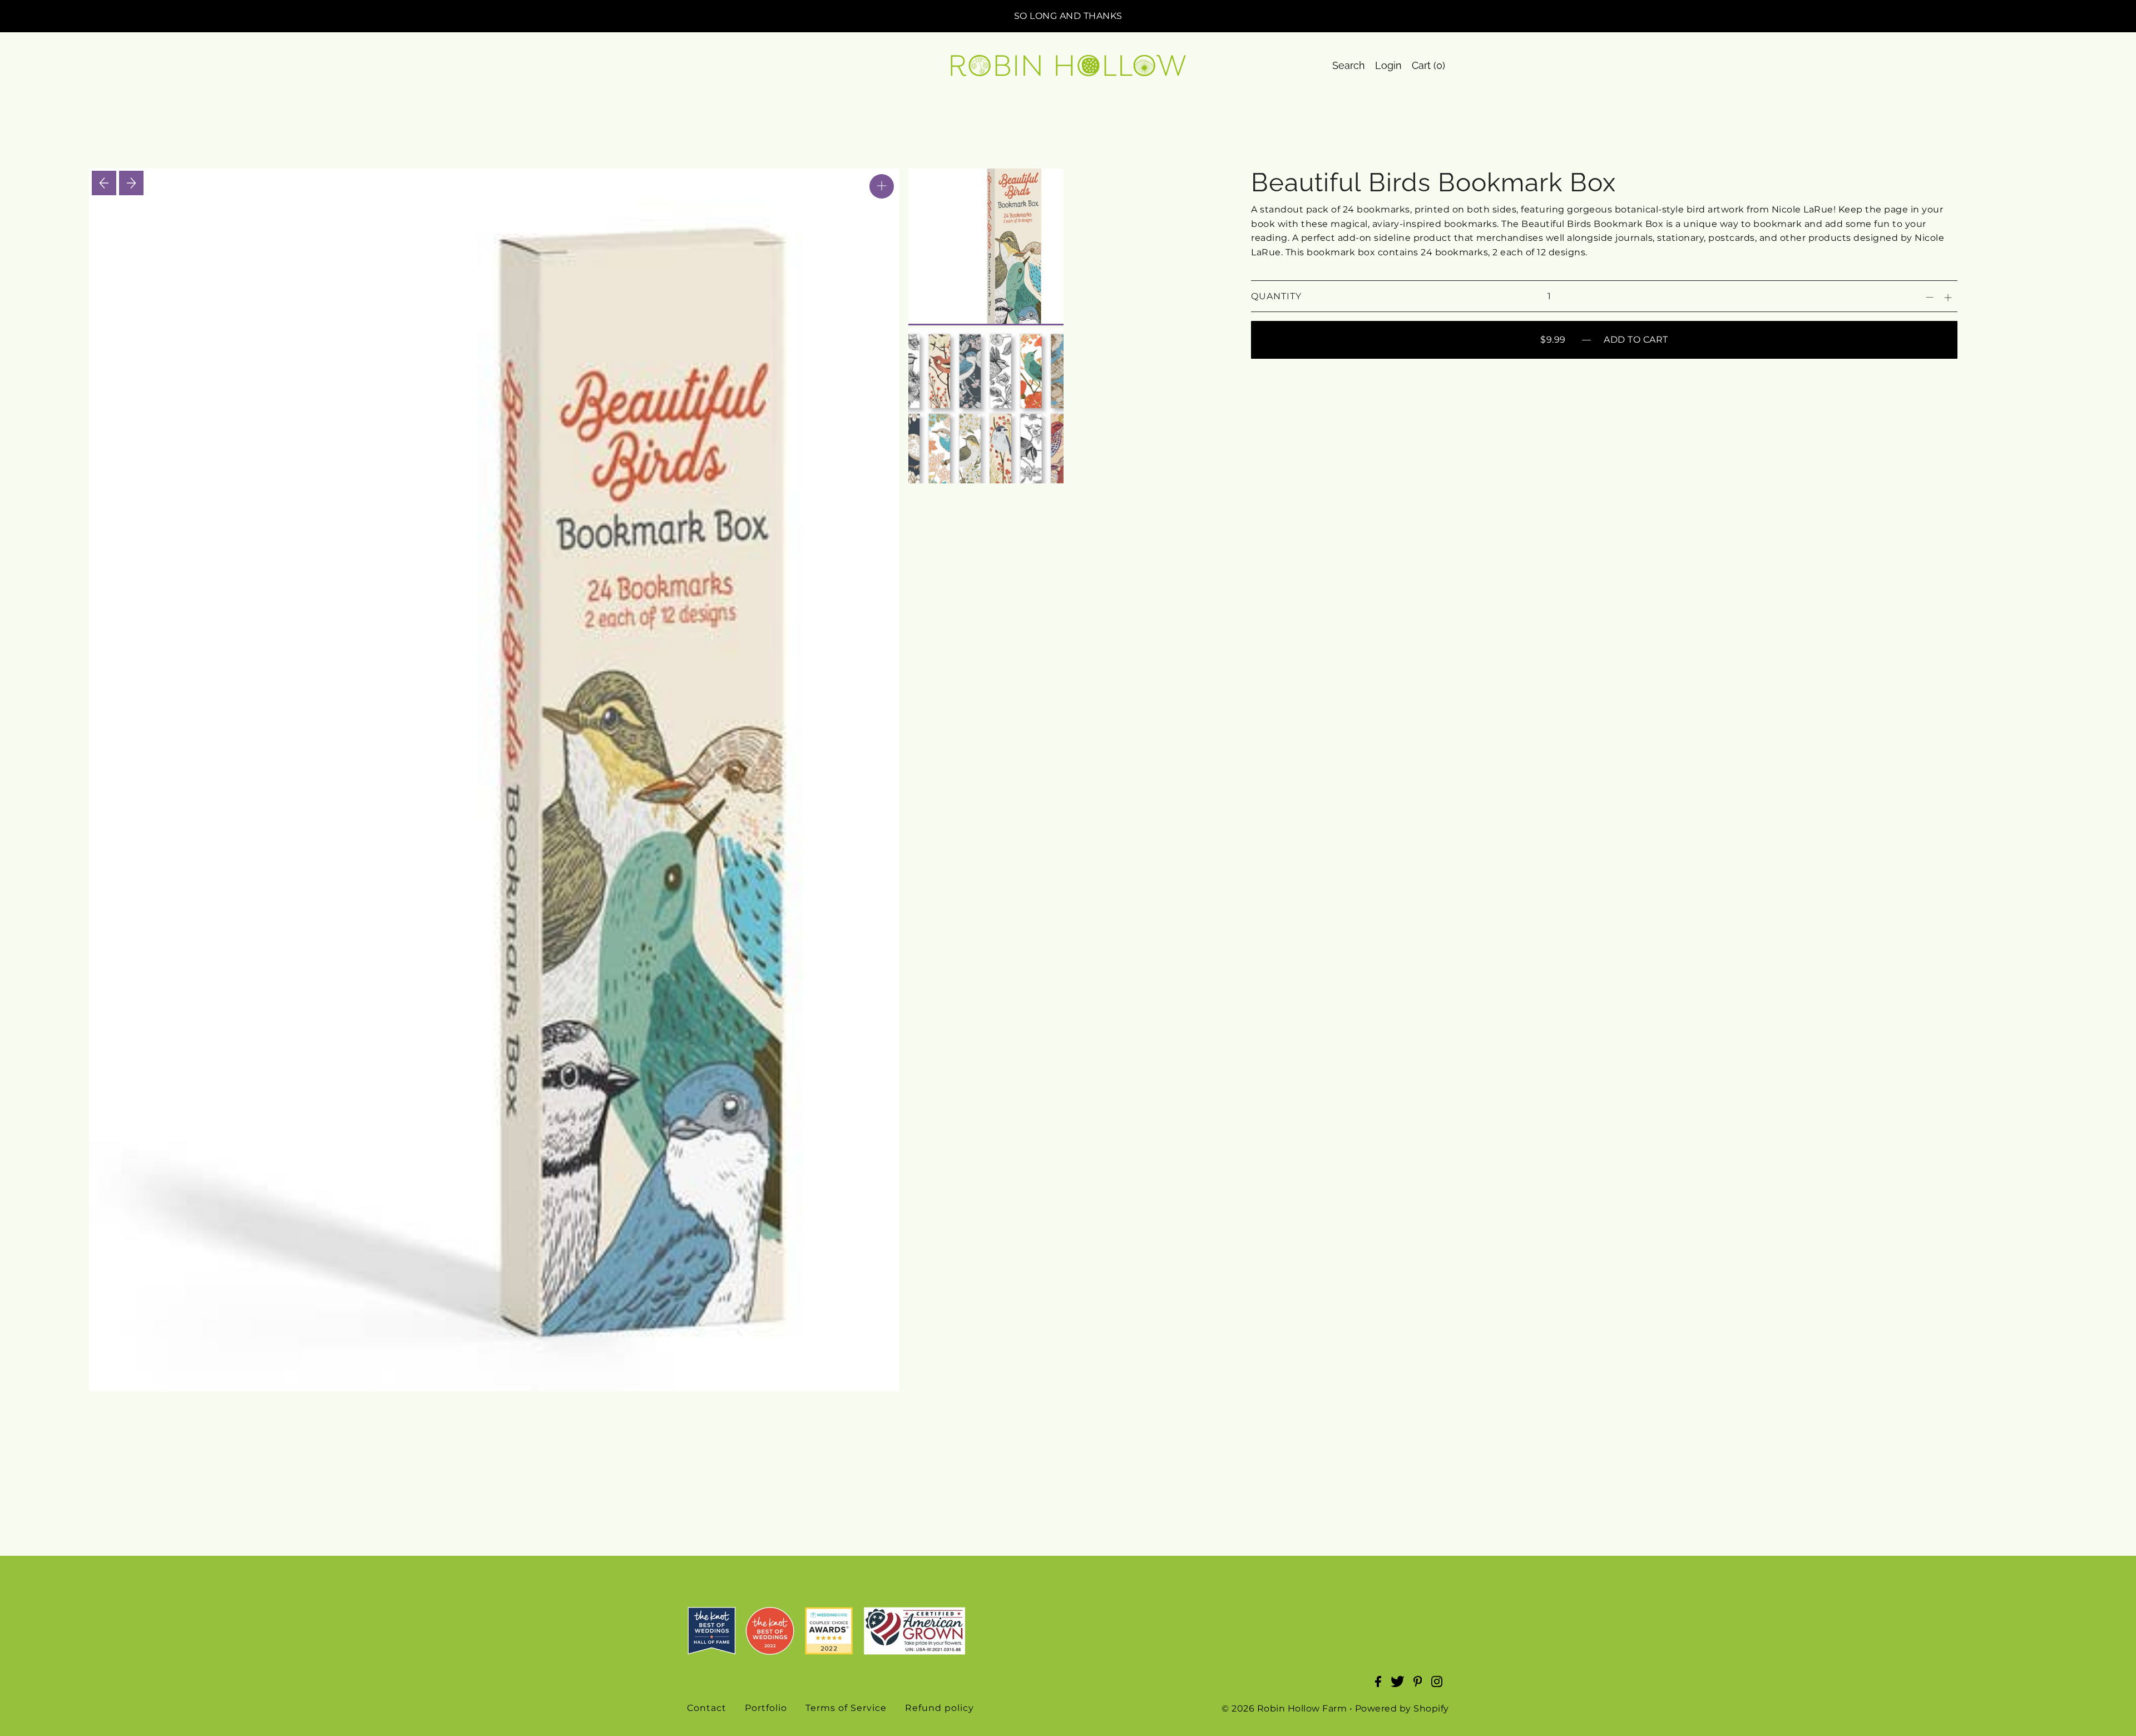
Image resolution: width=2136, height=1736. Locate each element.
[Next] (131, 183)
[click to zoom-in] (882, 186)
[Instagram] (1440, 1687)
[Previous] (104, 183)
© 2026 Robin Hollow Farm (1284, 1708)
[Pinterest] (1421, 1687)
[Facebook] (1381, 1687)
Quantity (1276, 296)
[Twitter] (1401, 1687)
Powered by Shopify (1402, 1708)
